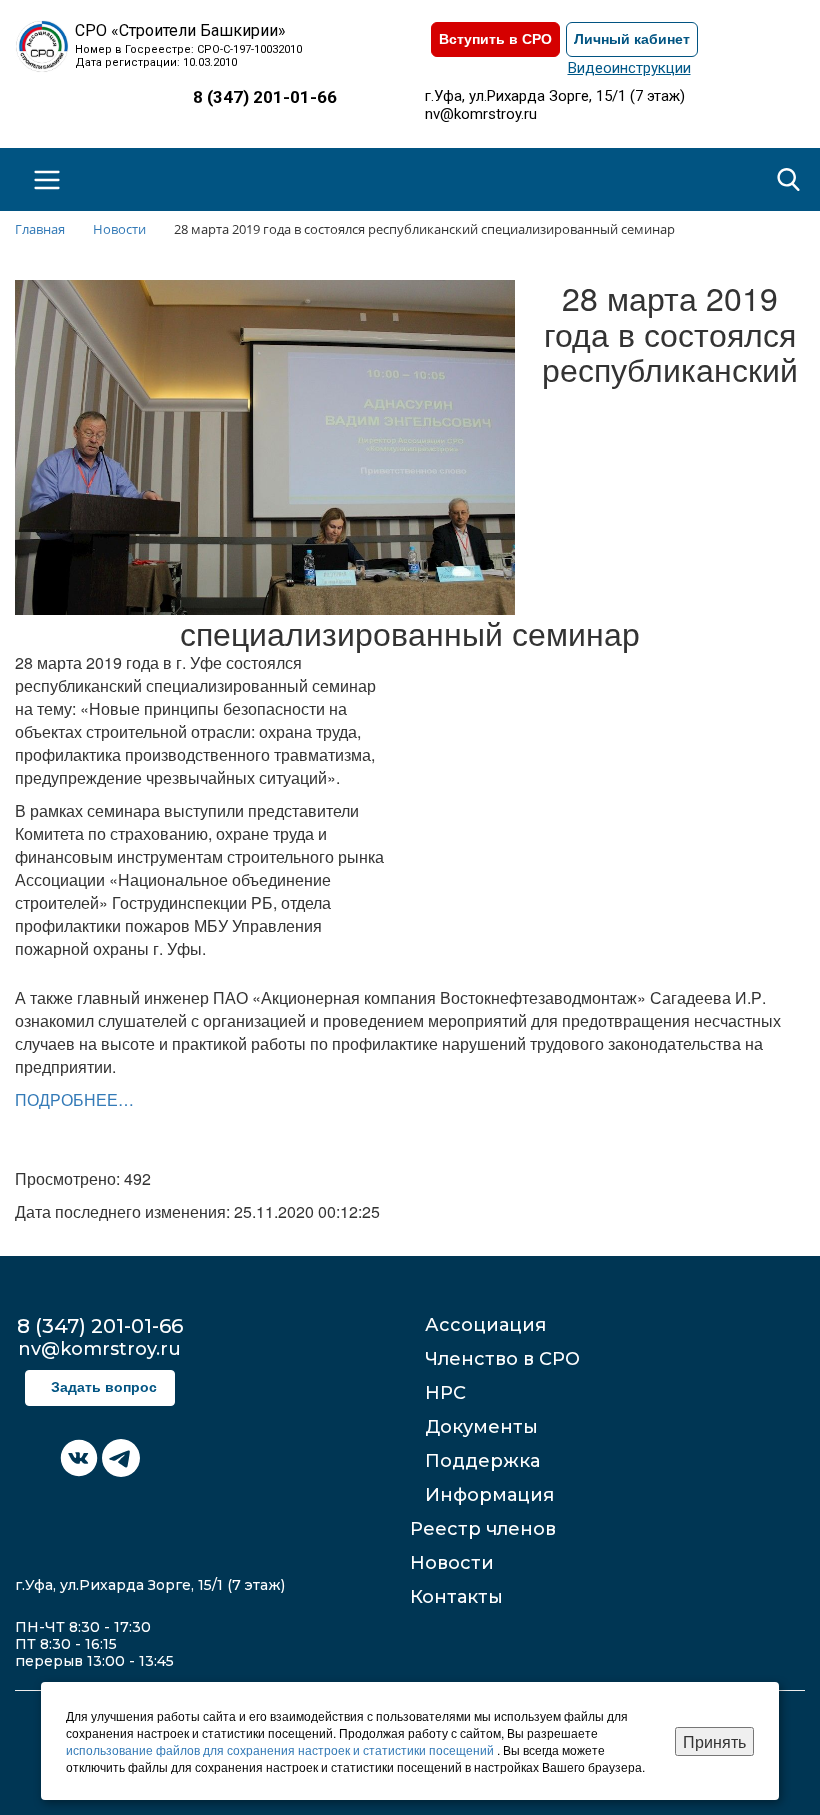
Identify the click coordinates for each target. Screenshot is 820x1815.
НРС (445, 1393)
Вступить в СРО (495, 39)
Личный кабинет (632, 39)
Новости (452, 1563)
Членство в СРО (502, 1359)
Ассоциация (485, 1325)
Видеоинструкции (629, 68)
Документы (481, 1427)
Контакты (456, 1597)
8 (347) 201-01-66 (265, 97)
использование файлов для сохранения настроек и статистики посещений (281, 1749)
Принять (714, 1741)
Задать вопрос (104, 1387)
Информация (489, 1495)
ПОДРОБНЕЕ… (74, 1099)
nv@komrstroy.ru (481, 114)
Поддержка (482, 1461)
